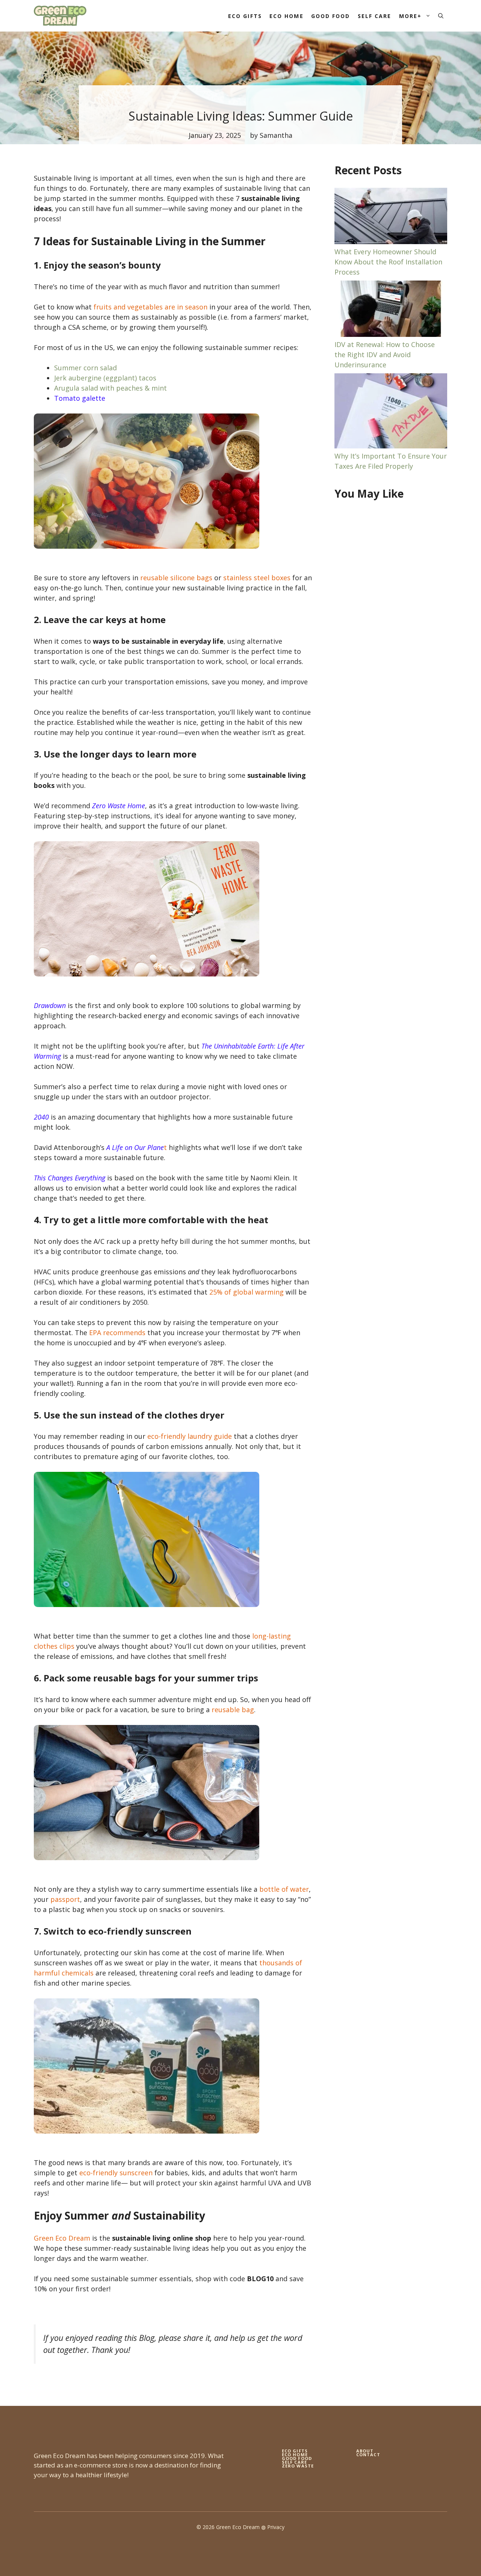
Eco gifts (295, 2451)
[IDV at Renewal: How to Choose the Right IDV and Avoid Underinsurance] (391, 310)
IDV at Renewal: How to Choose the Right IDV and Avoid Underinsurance (385, 355)
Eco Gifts (245, 16)
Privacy (276, 2527)
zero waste (298, 2466)
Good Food (331, 16)
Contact (368, 2455)
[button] (441, 16)
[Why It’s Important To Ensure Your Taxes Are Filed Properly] (391, 412)
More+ (411, 16)
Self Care (375, 16)
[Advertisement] (391, 629)
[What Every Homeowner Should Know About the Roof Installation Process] (391, 217)
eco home (295, 2455)
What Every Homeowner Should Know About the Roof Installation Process (388, 262)
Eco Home (287, 16)
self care (294, 2462)
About (365, 2451)
